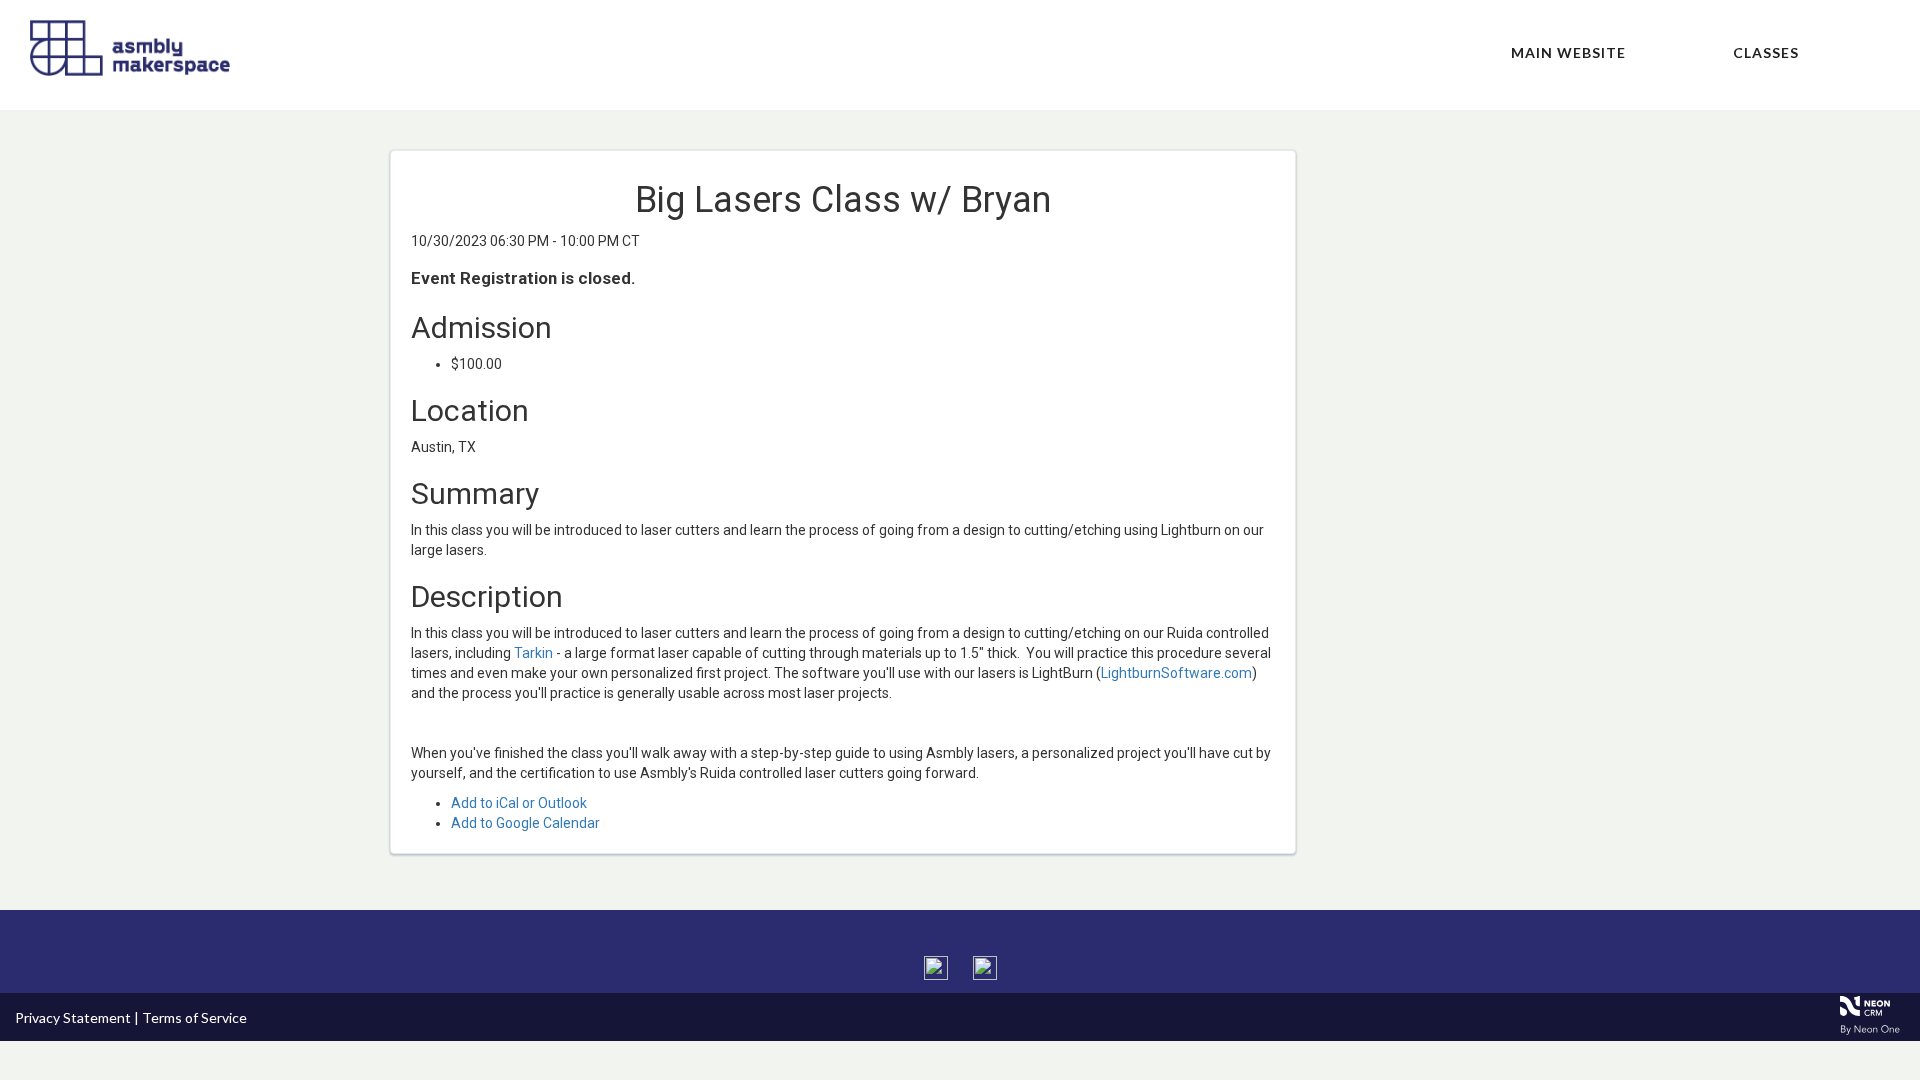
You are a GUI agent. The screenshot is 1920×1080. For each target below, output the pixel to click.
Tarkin (533, 653)
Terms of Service (194, 1017)
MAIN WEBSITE (1568, 52)
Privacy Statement (73, 1017)
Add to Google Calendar (525, 823)
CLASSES (1766, 52)
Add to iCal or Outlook (519, 803)
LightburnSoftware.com (1176, 673)
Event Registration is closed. (523, 278)
